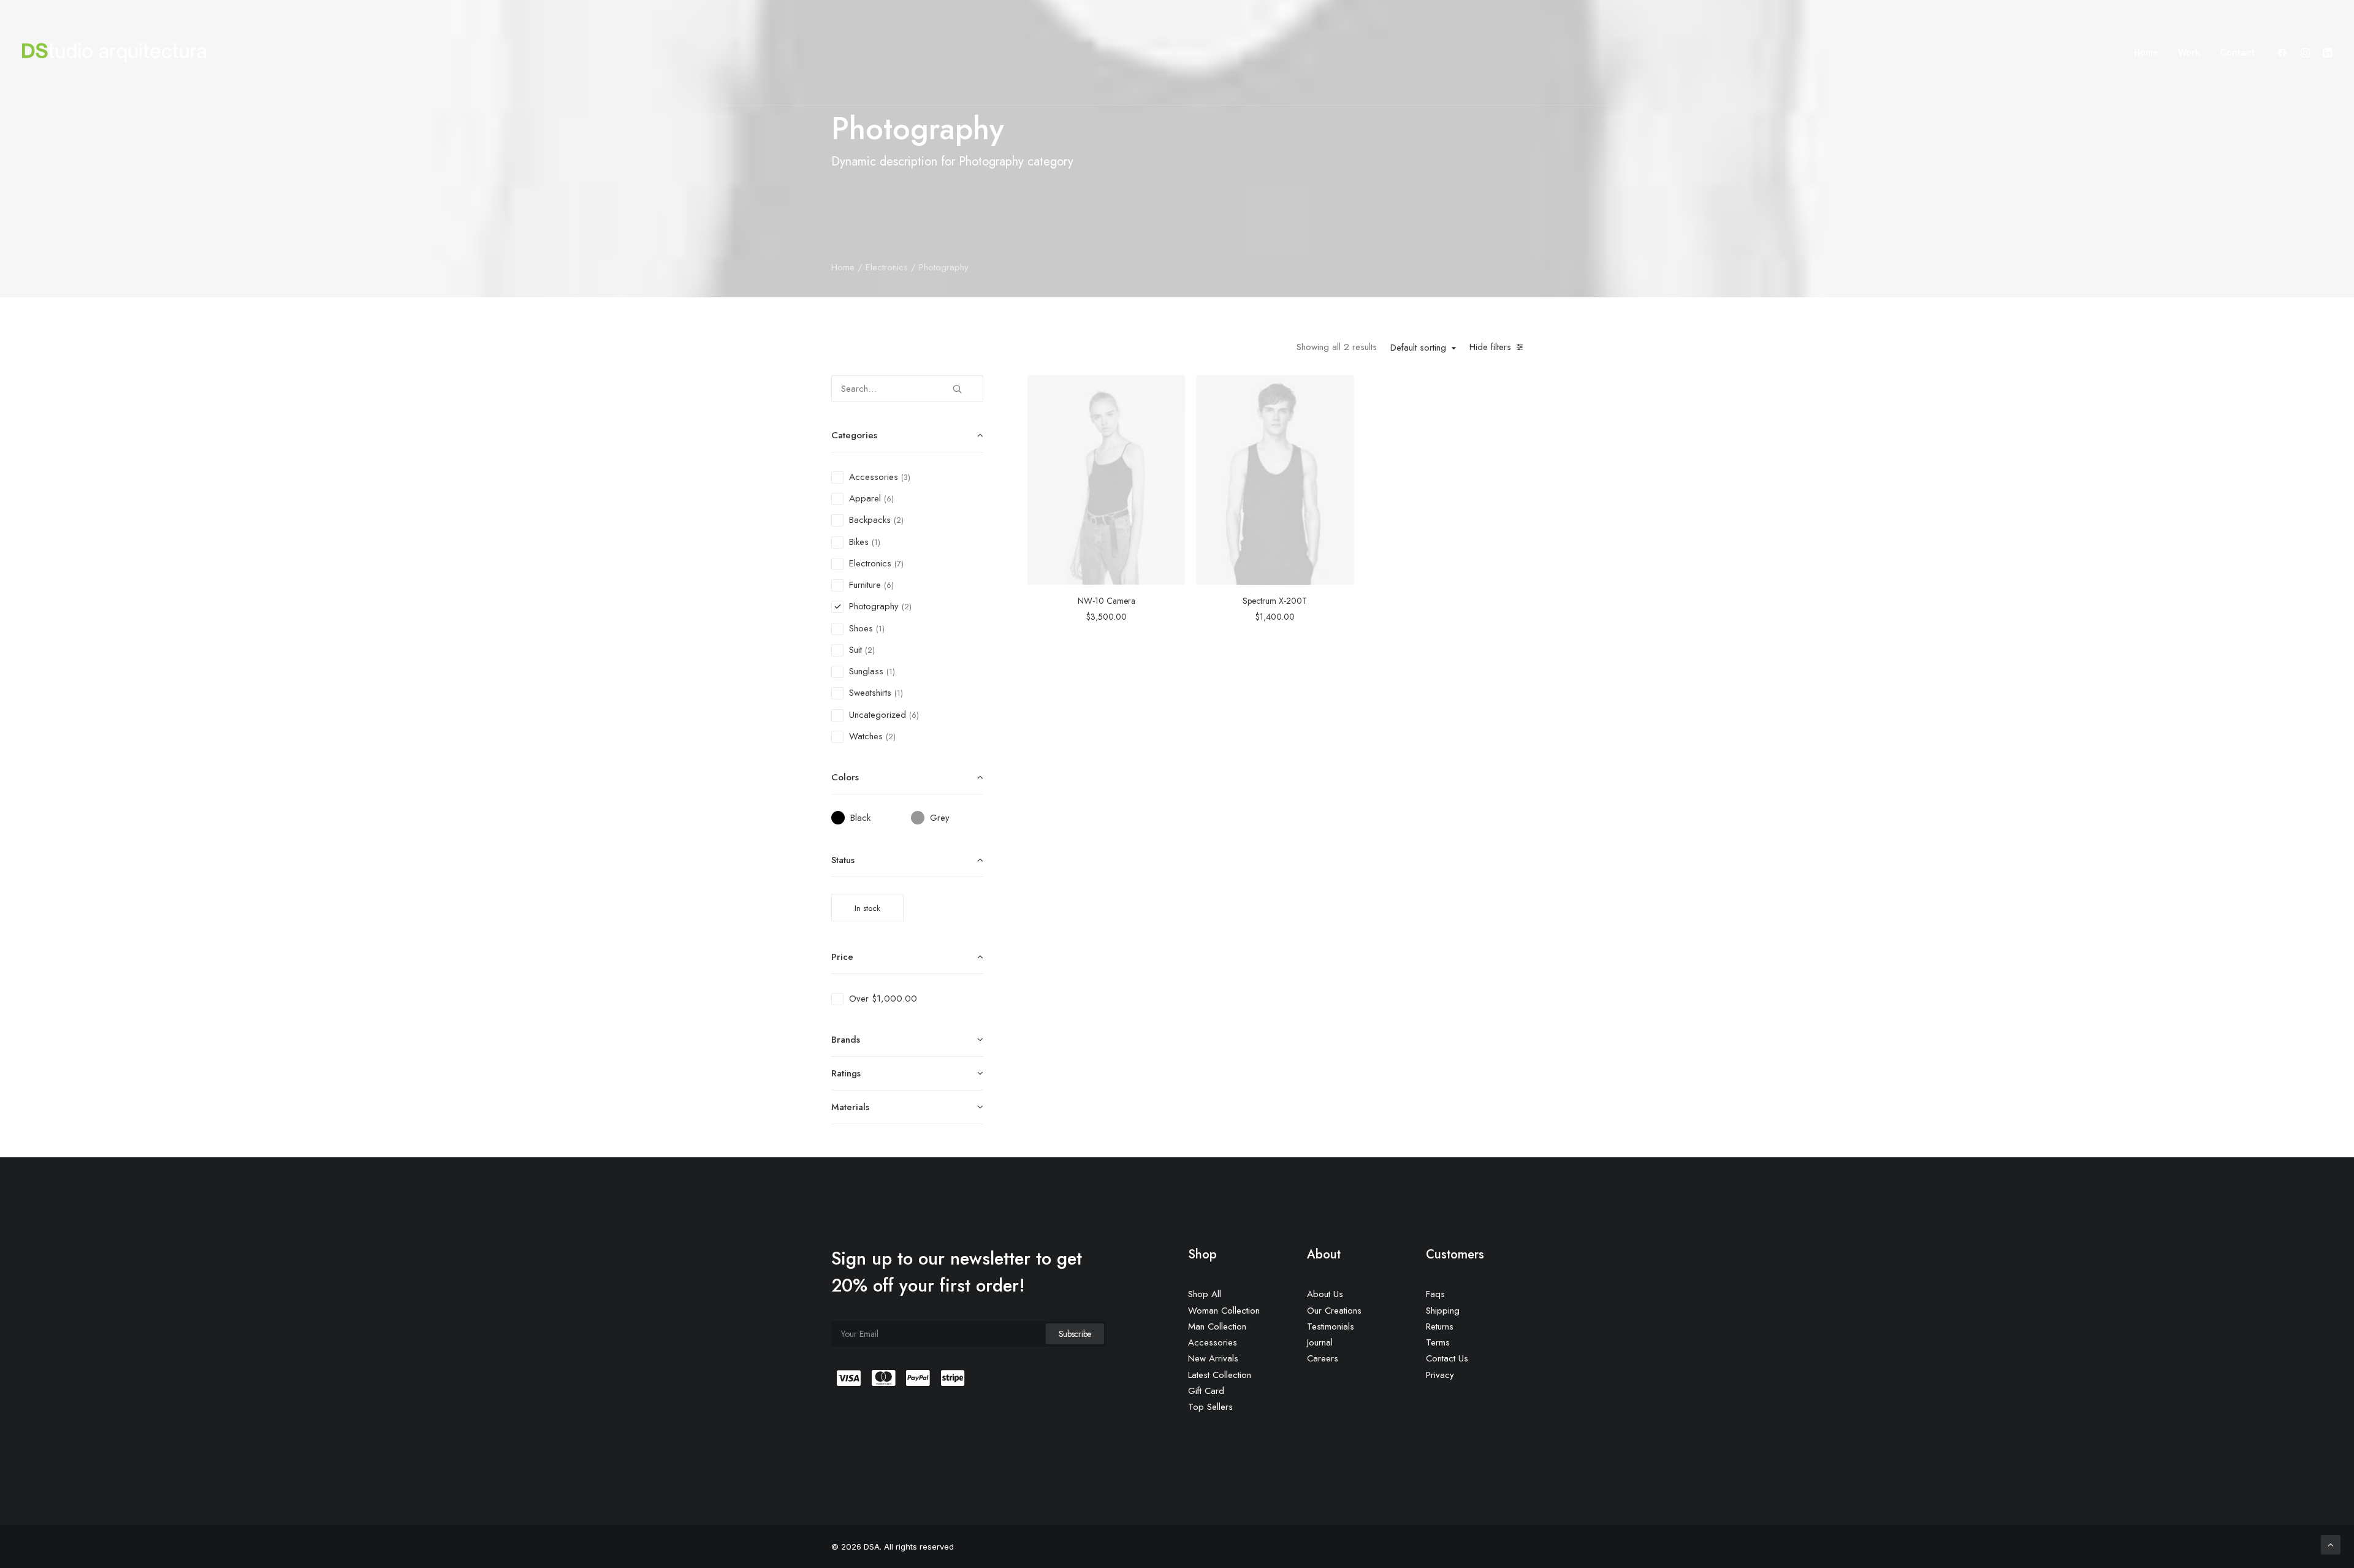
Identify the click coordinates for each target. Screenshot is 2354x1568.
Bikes (859, 542)
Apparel (865, 498)
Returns (1440, 1326)
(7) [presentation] (899, 564)
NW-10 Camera (1107, 601)
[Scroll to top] (2331, 1544)
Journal (1320, 1342)
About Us (1325, 1294)
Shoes (861, 628)
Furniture (865, 585)
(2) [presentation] (899, 520)
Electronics (887, 267)
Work (2189, 52)
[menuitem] (2146, 53)
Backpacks (870, 520)
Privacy (1440, 1375)
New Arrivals (1213, 1358)
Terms (1438, 1342)
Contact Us (1447, 1358)
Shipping (1443, 1311)
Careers (1323, 1358)
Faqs (1435, 1294)
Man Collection (1217, 1326)
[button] (2285, 53)
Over (883, 999)
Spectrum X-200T (1275, 601)
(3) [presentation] (906, 477)
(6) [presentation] (889, 499)
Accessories (874, 477)
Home (2146, 52)
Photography (874, 606)
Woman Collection (1224, 1311)
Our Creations (1334, 1311)
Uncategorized (878, 715)
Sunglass (866, 671)
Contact (2237, 52)
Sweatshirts (870, 693)
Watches (866, 736)
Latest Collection (1220, 1375)
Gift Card (1206, 1391)
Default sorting (1418, 348)
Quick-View (1171, 389)
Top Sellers (1210, 1407)
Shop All (1205, 1294)
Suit (855, 650)
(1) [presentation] (876, 542)
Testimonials (1331, 1326)
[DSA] (114, 53)
